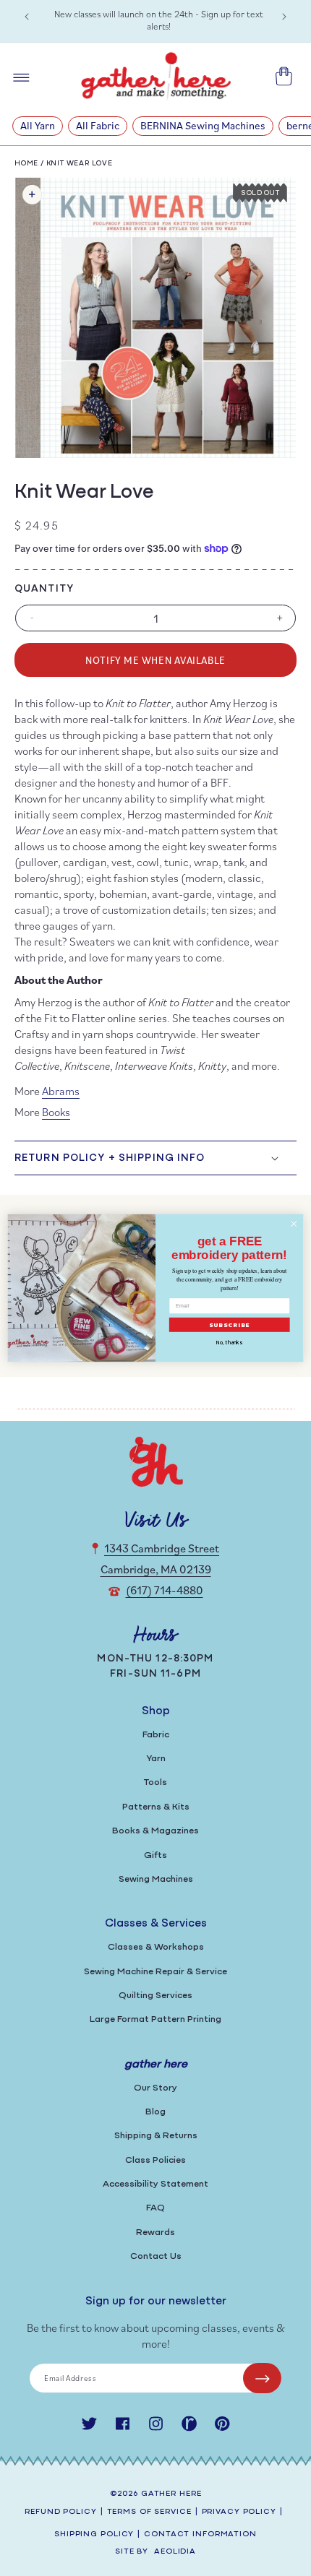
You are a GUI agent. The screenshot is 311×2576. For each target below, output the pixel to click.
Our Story (155, 2088)
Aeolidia (175, 2552)
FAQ (155, 2208)
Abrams (61, 1091)
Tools (155, 1782)
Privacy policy (239, 2512)
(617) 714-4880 (165, 1590)
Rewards (155, 2233)
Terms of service (149, 2512)
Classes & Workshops (156, 1947)
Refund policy (60, 2512)
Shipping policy (94, 2534)
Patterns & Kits (156, 1807)
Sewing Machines (156, 1879)
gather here (171, 2494)
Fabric (156, 1735)
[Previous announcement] (27, 17)
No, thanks (229, 1343)
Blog (155, 2112)
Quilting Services (155, 1996)
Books (56, 1112)
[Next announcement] (284, 17)
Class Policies (155, 2160)
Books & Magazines (155, 1831)
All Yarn (38, 125)
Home (26, 164)
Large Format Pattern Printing (155, 2019)
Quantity (44, 589)
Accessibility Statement (155, 2184)
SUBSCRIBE (230, 1325)
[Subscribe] (262, 2378)
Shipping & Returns (156, 2136)
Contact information (200, 2534)
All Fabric (98, 125)
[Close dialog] (294, 1224)
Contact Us (156, 2256)
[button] (155, 1158)
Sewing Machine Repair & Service (155, 1972)
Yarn (156, 1759)
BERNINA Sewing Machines (203, 125)
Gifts (155, 1855)
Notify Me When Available (155, 660)
